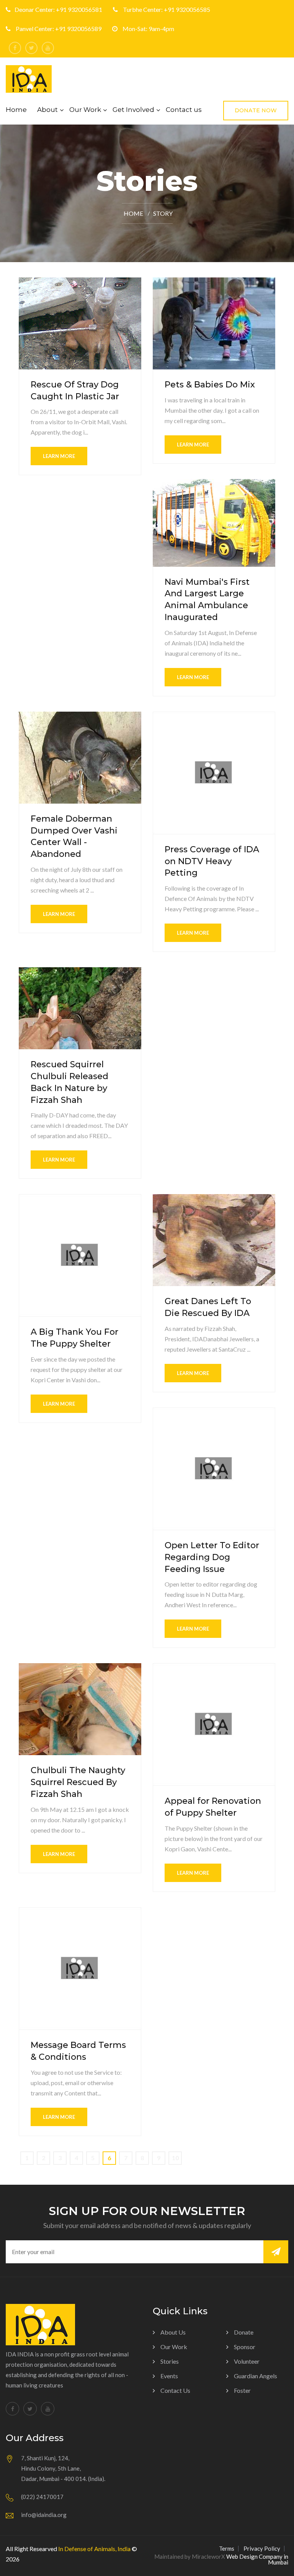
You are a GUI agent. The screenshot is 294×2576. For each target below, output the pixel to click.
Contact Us (175, 2390)
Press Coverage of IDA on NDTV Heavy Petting (212, 861)
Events (169, 2376)
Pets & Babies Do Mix (210, 385)
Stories (170, 2361)
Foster (242, 2390)
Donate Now (256, 110)
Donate (244, 2332)
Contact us (184, 110)
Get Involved (133, 110)
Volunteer (247, 2361)
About (47, 110)
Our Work (85, 110)
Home (16, 110)
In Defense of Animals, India (94, 2549)
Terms (227, 2548)
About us (173, 2332)
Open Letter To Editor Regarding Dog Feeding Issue (212, 1557)
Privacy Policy (262, 2548)
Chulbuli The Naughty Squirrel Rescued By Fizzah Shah (78, 1782)
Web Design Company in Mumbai (257, 2559)
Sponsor (245, 2347)
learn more (59, 456)
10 (175, 2158)
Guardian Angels (256, 2376)
